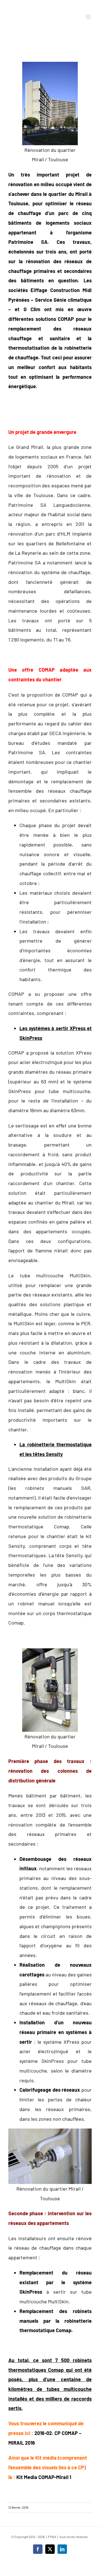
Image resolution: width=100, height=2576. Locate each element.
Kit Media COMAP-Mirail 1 (44, 2477)
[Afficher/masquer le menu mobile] (89, 17)
